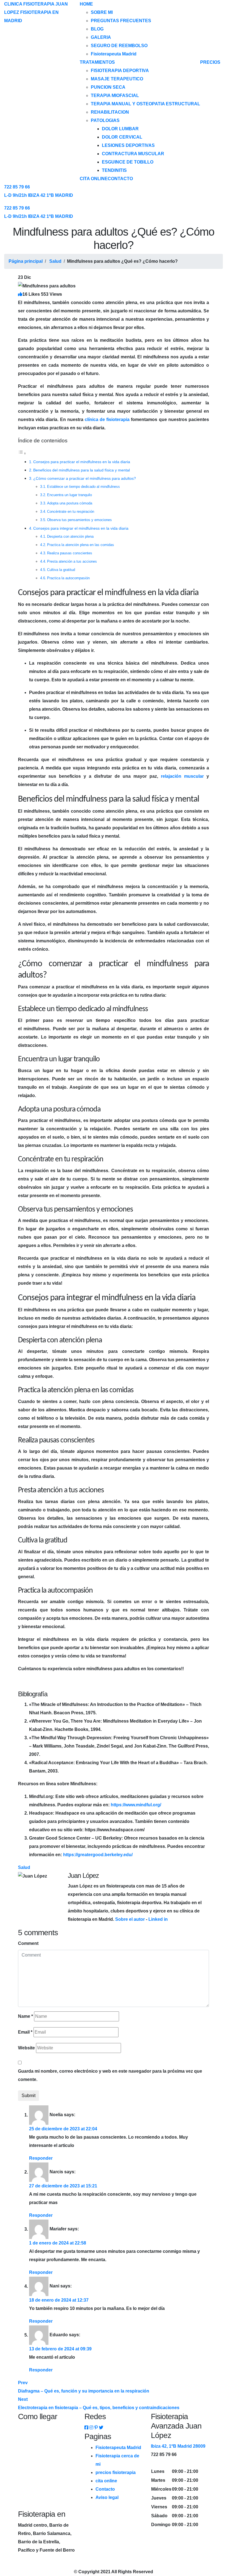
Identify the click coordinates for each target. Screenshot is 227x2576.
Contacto (105, 2489)
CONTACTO (120, 179)
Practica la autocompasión (68, 578)
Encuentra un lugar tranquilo (69, 495)
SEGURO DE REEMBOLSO (119, 46)
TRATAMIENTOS (97, 62)
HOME (86, 4)
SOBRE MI (102, 12)
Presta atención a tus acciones (72, 561)
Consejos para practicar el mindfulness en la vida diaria (82, 462)
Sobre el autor (130, 1919)
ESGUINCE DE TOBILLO (128, 162)
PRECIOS (210, 62)
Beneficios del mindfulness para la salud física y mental (82, 470)
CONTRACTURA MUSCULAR (133, 154)
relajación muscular (182, 776)
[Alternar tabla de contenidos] (22, 453)
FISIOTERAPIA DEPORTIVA (120, 71)
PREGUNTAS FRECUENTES (121, 21)
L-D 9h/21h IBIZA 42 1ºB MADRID (39, 195)
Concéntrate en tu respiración (71, 512)
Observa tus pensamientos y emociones (79, 520)
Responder (41, 2158)
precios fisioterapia (116, 2472)
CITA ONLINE (94, 179)
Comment (28, 1943)
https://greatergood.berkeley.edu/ (98, 1855)
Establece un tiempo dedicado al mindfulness (83, 487)
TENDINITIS (114, 170)
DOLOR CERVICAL (122, 137)
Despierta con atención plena (70, 536)
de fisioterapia (107, 419)
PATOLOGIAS (105, 120)
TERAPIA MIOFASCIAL (115, 95)
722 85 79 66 (17, 187)
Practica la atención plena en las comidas (81, 545)
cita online (106, 2481)
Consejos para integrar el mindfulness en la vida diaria (81, 528)
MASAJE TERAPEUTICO (117, 79)
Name (25, 2016)
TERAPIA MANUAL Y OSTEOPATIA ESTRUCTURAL (145, 104)
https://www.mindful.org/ (136, 1805)
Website (26, 2048)
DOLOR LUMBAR (120, 129)
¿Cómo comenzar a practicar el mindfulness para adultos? (85, 478)
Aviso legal (107, 2497)
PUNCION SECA (108, 87)
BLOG (97, 29)
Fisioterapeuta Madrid (114, 54)
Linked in (158, 1919)
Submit (29, 2096)
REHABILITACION (110, 112)
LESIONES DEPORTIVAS (128, 145)
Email (25, 2032)
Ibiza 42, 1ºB (178, 2446)
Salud (55, 261)
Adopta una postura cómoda (70, 503)
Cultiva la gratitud (61, 570)
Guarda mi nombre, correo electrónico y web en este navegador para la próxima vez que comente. (110, 2075)
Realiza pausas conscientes (70, 553)
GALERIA (101, 37)
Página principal (26, 261)
